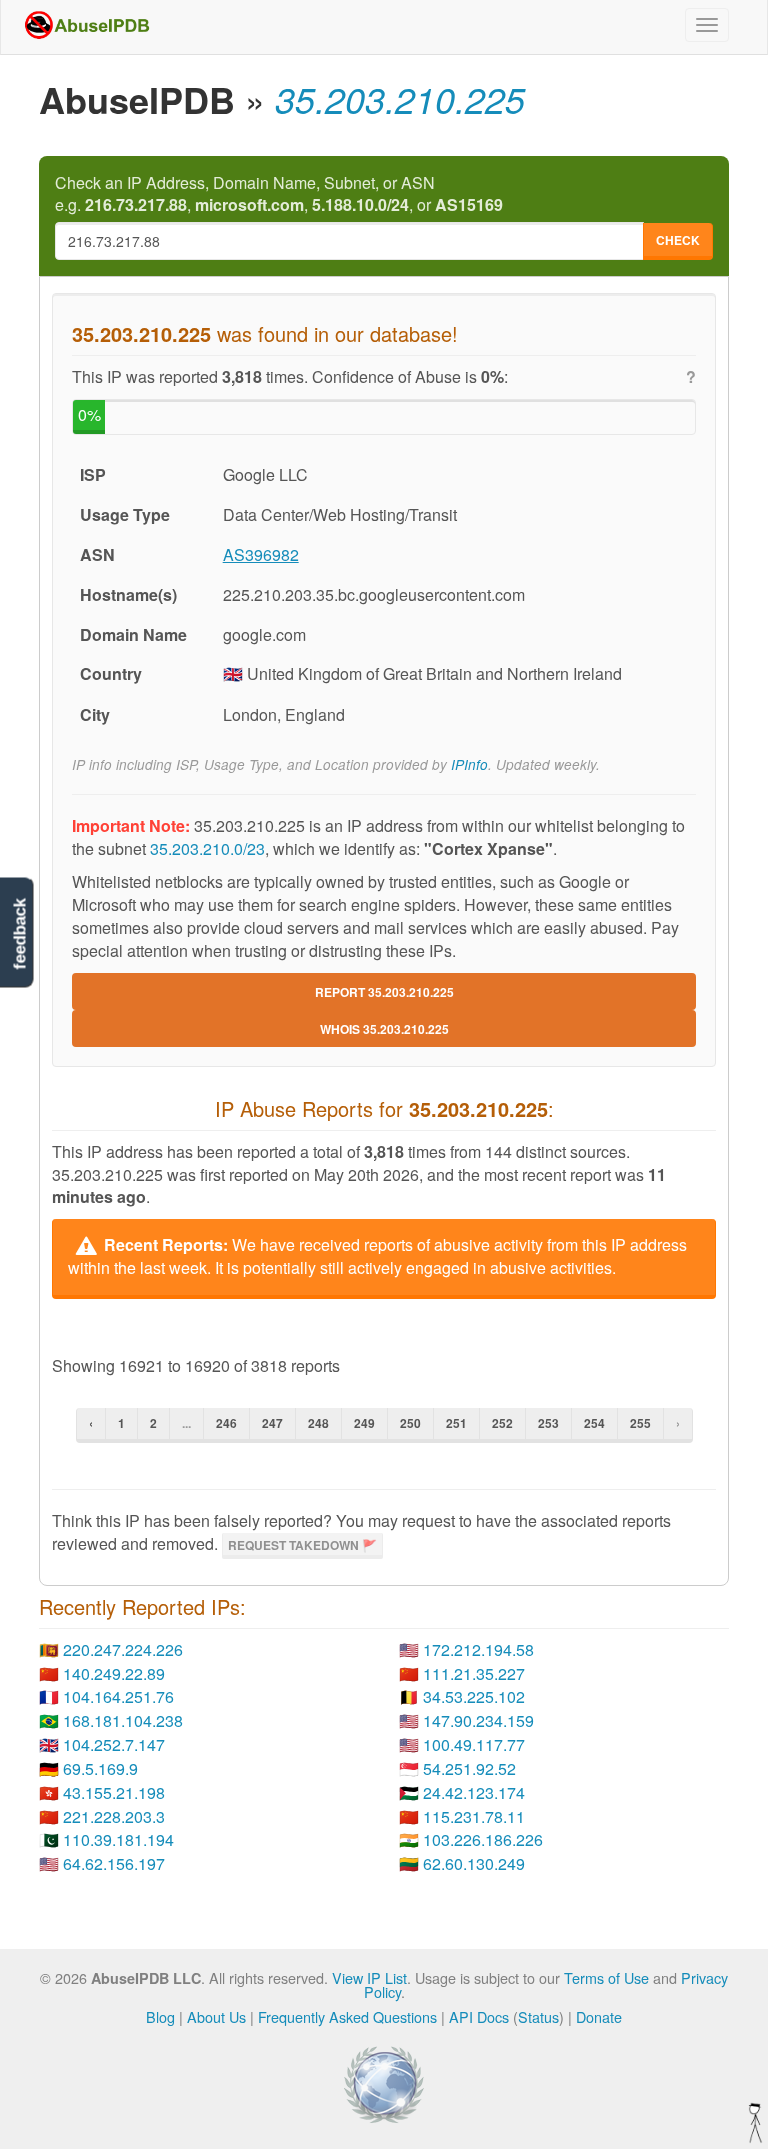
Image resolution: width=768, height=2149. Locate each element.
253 (548, 1423)
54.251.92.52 (469, 1768)
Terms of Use (606, 1977)
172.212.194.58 (478, 1649)
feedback (19, 934)
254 (594, 1423)
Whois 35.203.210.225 (384, 1029)
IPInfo (469, 764)
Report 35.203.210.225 (384, 992)
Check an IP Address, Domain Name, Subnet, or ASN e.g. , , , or (279, 194)
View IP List (369, 1977)
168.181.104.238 (123, 1720)
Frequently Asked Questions (347, 2016)
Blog (160, 2016)
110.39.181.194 (118, 1839)
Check (678, 240)
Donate (599, 2016)
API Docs (479, 2016)
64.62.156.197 (114, 1863)
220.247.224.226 (123, 1649)
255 (640, 1423)
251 (456, 1423)
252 (502, 1423)
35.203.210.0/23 (207, 848)
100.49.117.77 (474, 1744)
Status (538, 2016)
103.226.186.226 (483, 1839)
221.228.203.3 (114, 1816)
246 (226, 1423)
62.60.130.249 (474, 1863)
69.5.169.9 (100, 1768)
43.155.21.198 (114, 1792)
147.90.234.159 (478, 1720)
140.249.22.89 (114, 1673)
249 (364, 1423)
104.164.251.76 (118, 1696)
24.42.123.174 (474, 1792)
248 (318, 1423)
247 (272, 1423)
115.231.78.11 (474, 1816)
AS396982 (261, 554)
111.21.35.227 (474, 1673)
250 (410, 1423)
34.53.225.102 (474, 1696)
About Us (216, 2016)
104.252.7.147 (114, 1744)
